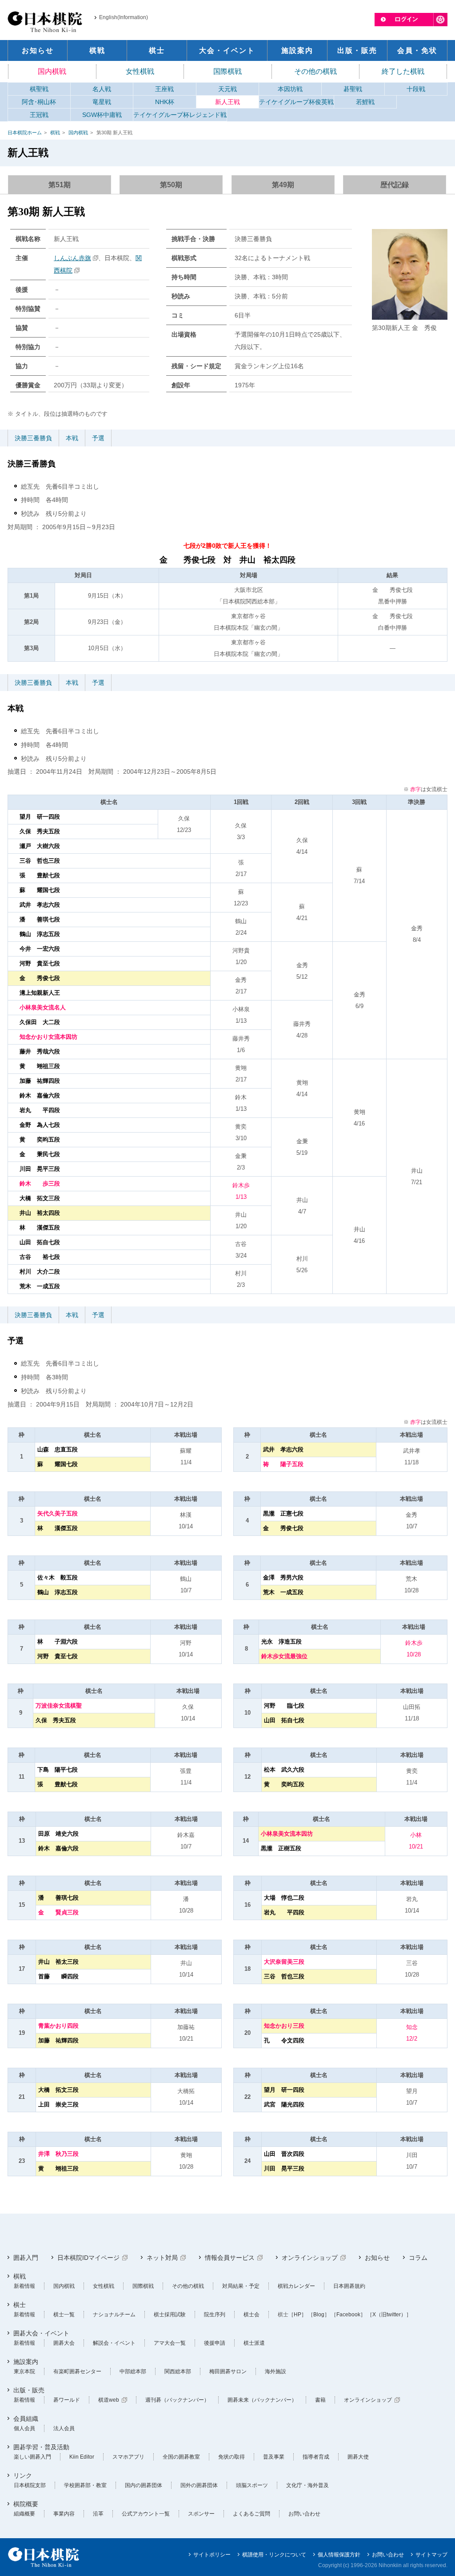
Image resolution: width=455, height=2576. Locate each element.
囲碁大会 (64, 2343)
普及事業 (274, 2457)
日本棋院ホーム (25, 133)
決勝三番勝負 (33, 438)
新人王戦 (227, 102)
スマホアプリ (128, 2457)
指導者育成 (316, 2457)
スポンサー (201, 2514)
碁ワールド (67, 2400)
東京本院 (24, 2371)
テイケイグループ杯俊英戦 (296, 102)
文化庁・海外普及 (307, 2485)
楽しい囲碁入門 (32, 2457)
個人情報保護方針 (339, 2555)
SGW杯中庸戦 (102, 115)
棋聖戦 (39, 89)
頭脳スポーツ (252, 2485)
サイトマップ (431, 2555)
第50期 (171, 185)
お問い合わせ (304, 2514)
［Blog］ (319, 2315)
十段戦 (416, 89)
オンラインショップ (310, 2258)
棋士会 (251, 2315)
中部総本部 (133, 2371)
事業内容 (64, 2514)
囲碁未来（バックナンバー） (262, 2400)
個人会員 (24, 2428)
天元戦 (227, 89)
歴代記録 (395, 185)
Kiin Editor (82, 2457)
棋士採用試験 (170, 2315)
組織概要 (24, 2514)
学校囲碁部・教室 (85, 2485)
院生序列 (215, 2315)
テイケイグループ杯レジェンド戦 (180, 115)
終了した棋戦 (403, 71)
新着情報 (24, 2286)
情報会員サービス (230, 2258)
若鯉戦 (365, 102)
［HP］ (297, 2315)
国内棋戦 (52, 71)
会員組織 (26, 2419)
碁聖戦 (353, 89)
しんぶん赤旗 (72, 258)
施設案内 (26, 2362)
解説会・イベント (114, 2343)
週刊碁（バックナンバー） (177, 2400)
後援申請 (215, 2343)
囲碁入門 (26, 2258)
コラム (418, 2258)
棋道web (109, 2400)
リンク (23, 2476)
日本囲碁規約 (349, 2286)
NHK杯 (165, 102)
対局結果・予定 (241, 2286)
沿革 (98, 2514)
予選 (98, 438)
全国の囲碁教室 (181, 2457)
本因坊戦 (290, 89)
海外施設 (275, 2371)
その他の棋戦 (315, 71)
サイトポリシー (212, 2555)
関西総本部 (178, 2371)
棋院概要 (26, 2504)
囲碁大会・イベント (41, 2333)
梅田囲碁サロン (228, 2371)
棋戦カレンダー (296, 2286)
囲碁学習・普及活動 (41, 2447)
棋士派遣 (254, 2343)
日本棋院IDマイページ (88, 2258)
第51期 (60, 185)
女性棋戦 (140, 71)
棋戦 (55, 133)
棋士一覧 (64, 2315)
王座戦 (164, 89)
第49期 (283, 185)
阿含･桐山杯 (39, 102)
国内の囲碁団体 (144, 2485)
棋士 (20, 2305)
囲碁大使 (358, 2457)
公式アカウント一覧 (146, 2514)
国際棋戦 (227, 71)
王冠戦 (39, 115)
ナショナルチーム (114, 2315)
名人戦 (102, 89)
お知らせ (377, 2258)
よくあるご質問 (251, 2514)
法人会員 (64, 2428)
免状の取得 (231, 2457)
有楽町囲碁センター (77, 2371)
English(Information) (124, 17)
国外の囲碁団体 (199, 2485)
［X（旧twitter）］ (389, 2315)
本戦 (72, 438)
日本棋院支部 (30, 2485)
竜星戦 (102, 102)
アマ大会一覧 (170, 2343)
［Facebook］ (348, 2315)
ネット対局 (162, 2258)
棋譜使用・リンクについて (274, 2555)
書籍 (320, 2400)
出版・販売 (29, 2390)
